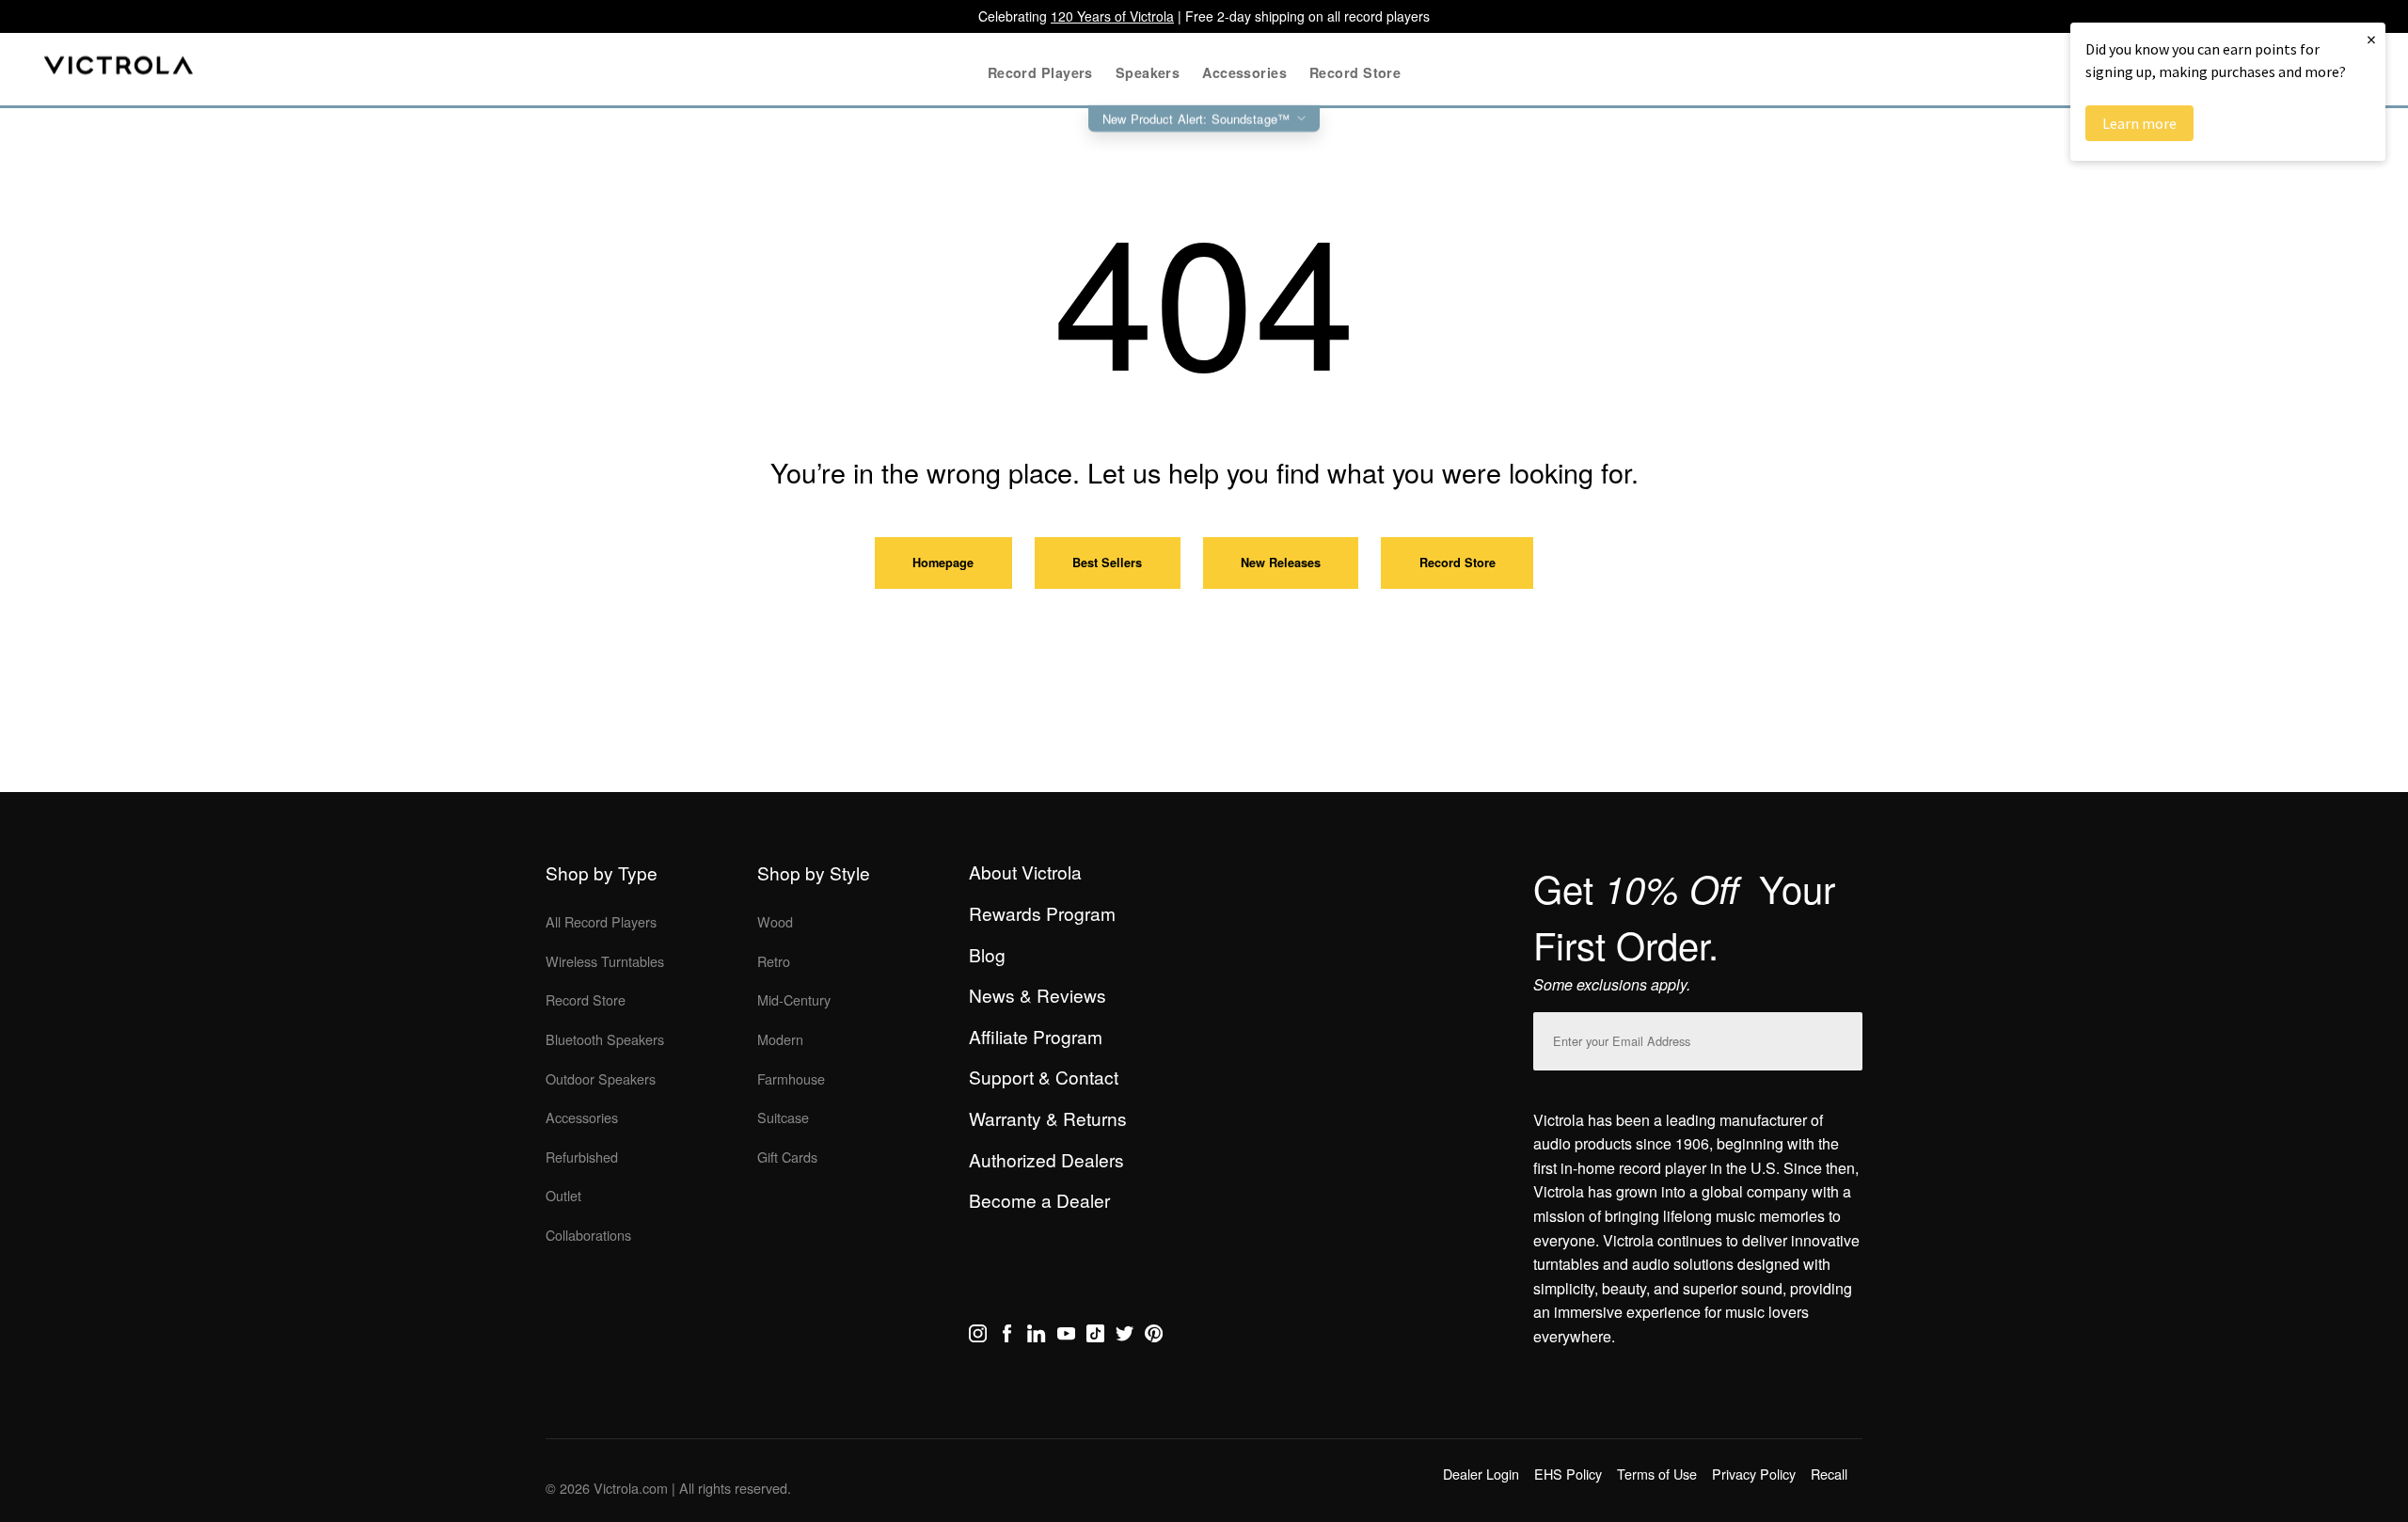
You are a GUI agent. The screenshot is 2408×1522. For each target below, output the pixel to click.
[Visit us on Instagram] (978, 1337)
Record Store (1457, 563)
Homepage (943, 563)
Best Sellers (1107, 563)
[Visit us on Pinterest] (1154, 1337)
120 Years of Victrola (1112, 16)
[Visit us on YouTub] (1066, 1337)
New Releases (1281, 563)
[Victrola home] (119, 69)
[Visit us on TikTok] (1095, 1337)
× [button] (2371, 39)
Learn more (2139, 123)
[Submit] (1844, 1037)
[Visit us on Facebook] (1007, 1337)
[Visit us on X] (1125, 1337)
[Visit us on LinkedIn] (1036, 1337)
